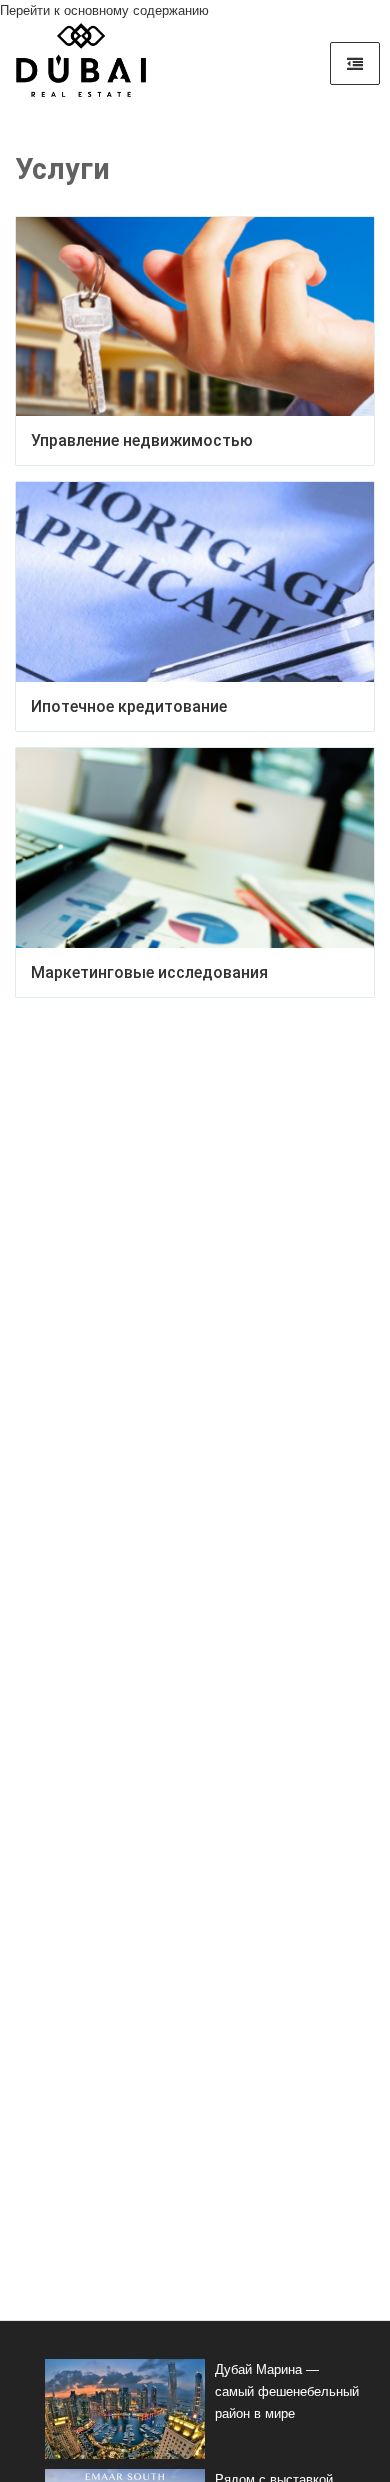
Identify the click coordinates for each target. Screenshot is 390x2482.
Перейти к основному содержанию (104, 10)
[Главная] (81, 67)
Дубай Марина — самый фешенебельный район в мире (287, 2391)
